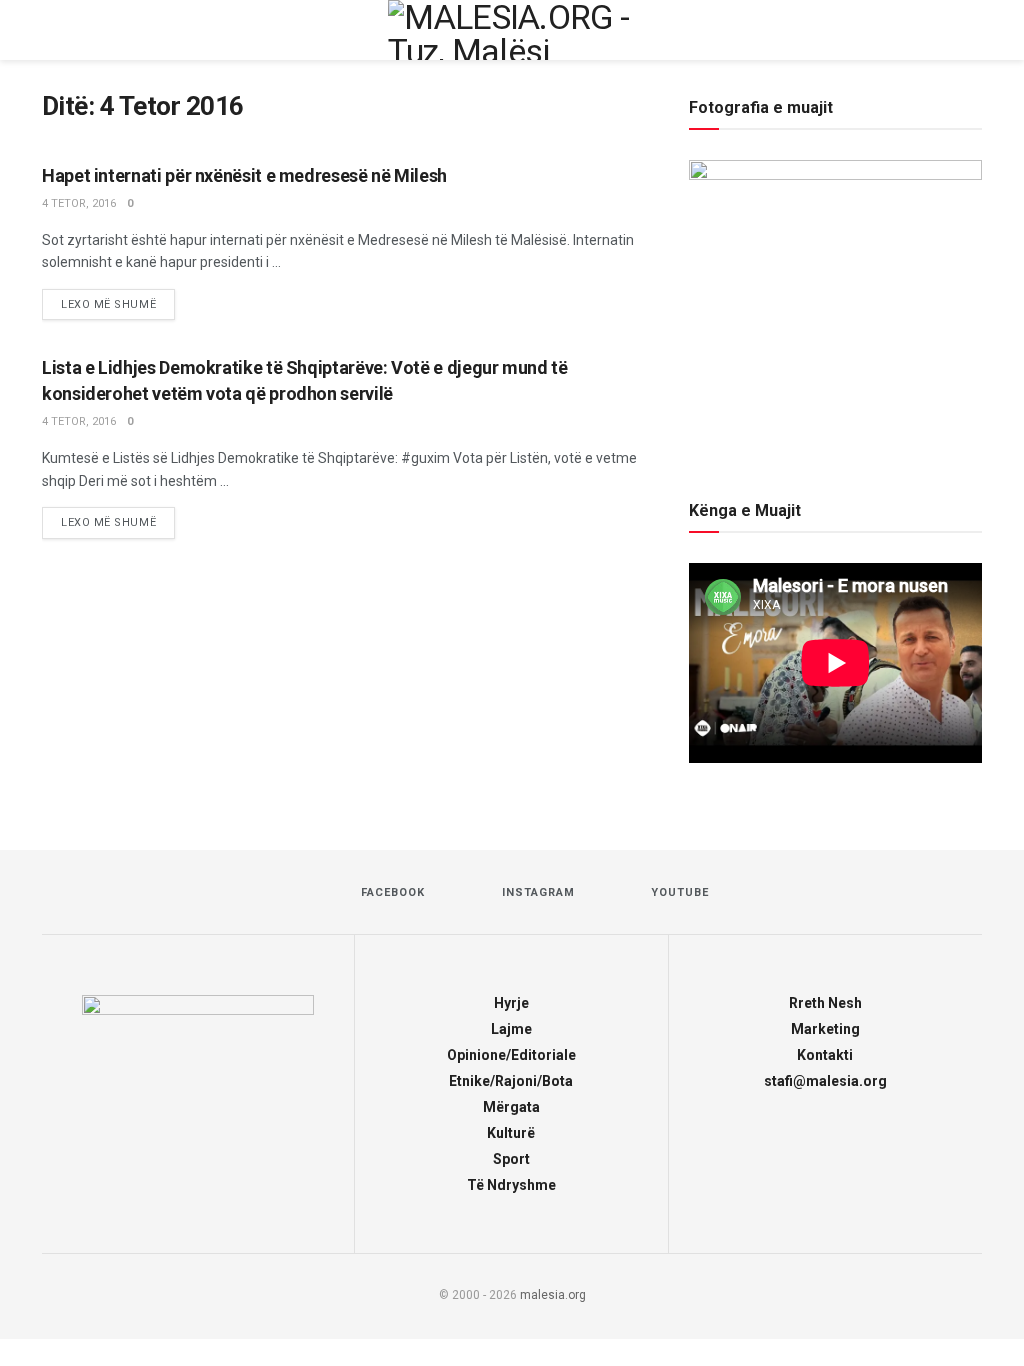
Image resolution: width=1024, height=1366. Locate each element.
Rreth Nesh (825, 1003)
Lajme (511, 1029)
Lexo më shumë (118, 304)
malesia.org (553, 1295)
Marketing (825, 1029)
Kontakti (825, 1055)
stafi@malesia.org (825, 1081)
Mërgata (511, 1107)
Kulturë (511, 1133)
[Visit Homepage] (512, 30)
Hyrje (511, 1003)
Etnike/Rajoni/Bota (511, 1081)
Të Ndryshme (511, 1185)
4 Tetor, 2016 (79, 203)
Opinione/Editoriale (511, 1055)
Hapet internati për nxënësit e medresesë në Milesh (244, 175)
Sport (511, 1159)
